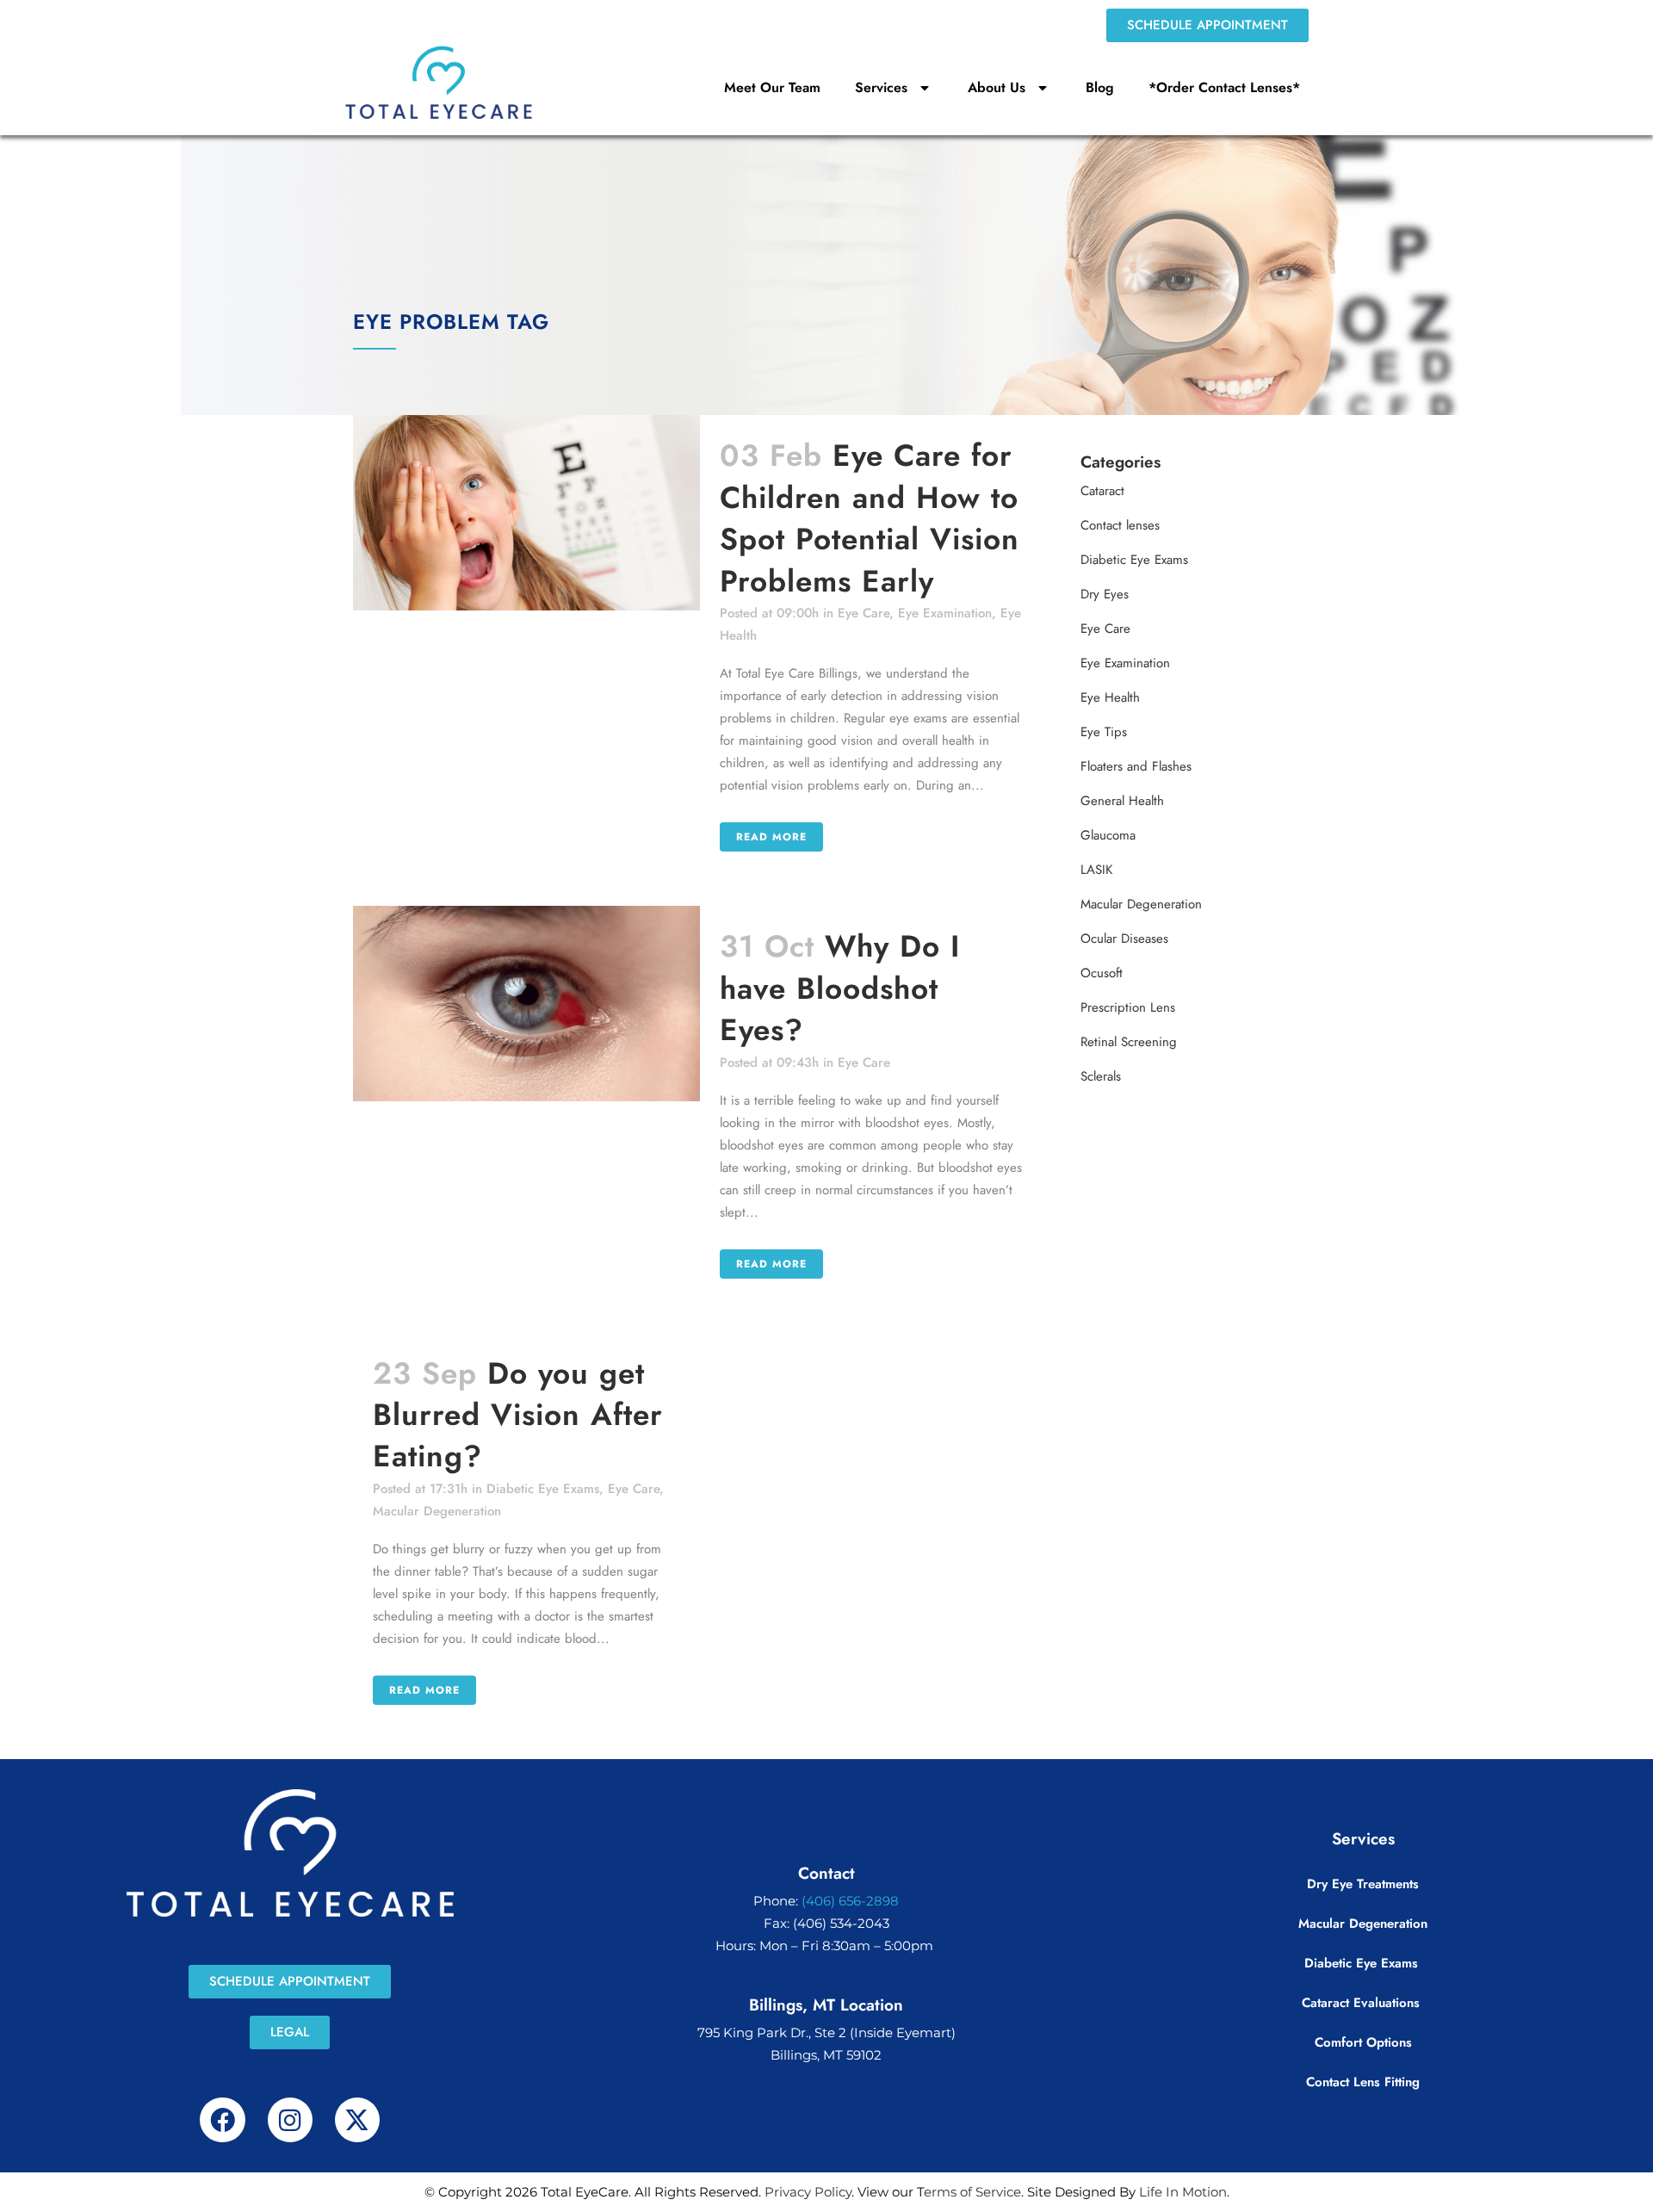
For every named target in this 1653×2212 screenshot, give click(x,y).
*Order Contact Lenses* (1224, 87)
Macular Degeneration (437, 1511)
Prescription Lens (1128, 1007)
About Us (997, 87)
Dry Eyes (1105, 594)
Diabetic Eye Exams (543, 1489)
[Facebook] (222, 2120)
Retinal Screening (1129, 1042)
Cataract (1102, 491)
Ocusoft (1102, 973)
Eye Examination (945, 613)
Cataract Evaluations (1363, 2003)
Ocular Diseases (1124, 939)
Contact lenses (1120, 525)
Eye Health (1110, 697)
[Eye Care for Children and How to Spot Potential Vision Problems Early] (526, 512)
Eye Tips (1104, 732)
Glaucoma (1108, 835)
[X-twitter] (357, 2120)
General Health (1122, 801)
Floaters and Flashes (1136, 766)
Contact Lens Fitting (1363, 2082)
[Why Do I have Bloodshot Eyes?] (526, 1003)
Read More (771, 837)
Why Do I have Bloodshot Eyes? (840, 988)
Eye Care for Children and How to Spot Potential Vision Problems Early (870, 518)
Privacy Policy (808, 2192)
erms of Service (972, 2192)
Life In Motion (1183, 2192)
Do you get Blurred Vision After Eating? (518, 1415)
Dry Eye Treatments (1363, 1884)
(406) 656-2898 (850, 1901)
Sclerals (1101, 1076)
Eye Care (864, 613)
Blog (1100, 87)
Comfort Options (1363, 2042)
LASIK (1096, 870)
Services (881, 87)
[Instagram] (290, 2120)
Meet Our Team (772, 87)
